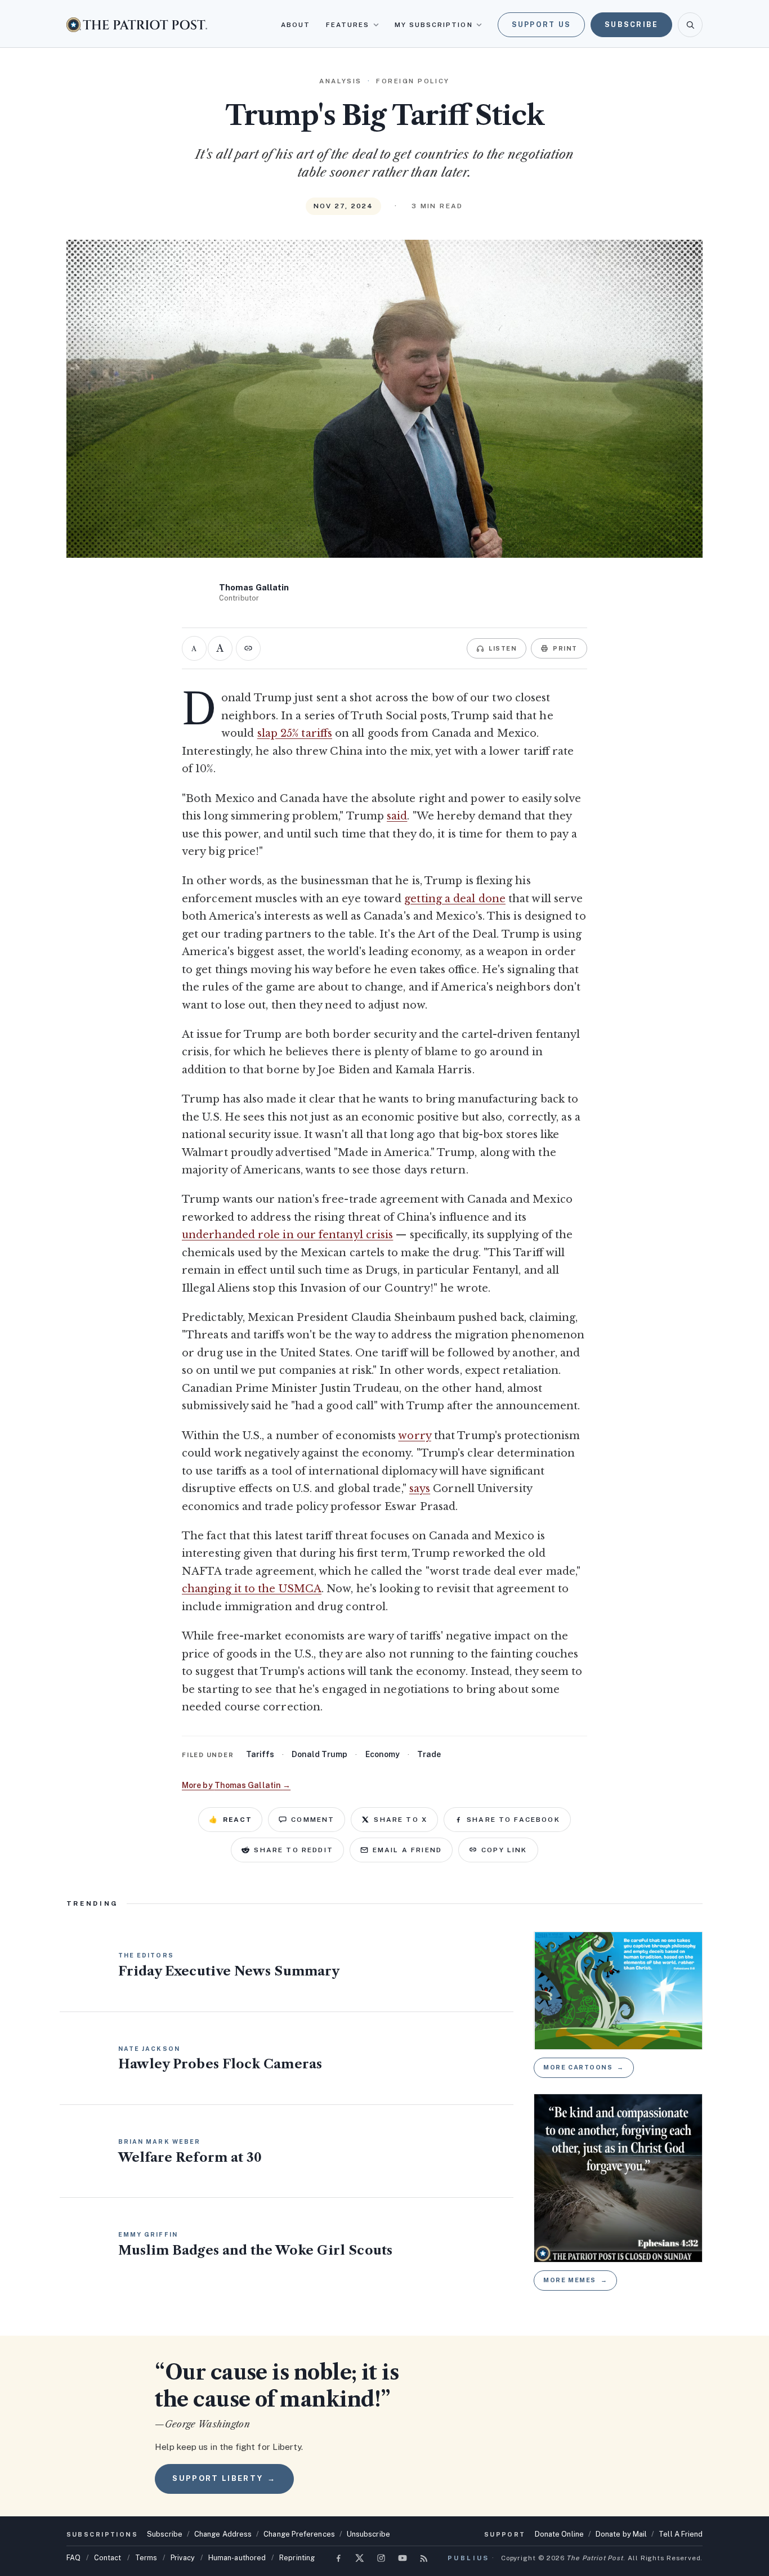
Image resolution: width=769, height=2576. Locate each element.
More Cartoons (584, 2067)
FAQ (73, 2558)
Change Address (223, 2534)
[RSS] (424, 2558)
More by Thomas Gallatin (236, 1785)
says (420, 1489)
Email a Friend (407, 1850)
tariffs (260, 1754)
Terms (146, 2558)
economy (383, 1754)
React (230, 1820)
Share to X (401, 1820)
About (296, 25)
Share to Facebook (513, 1820)
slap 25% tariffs (295, 733)
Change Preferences (299, 2534)
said (397, 816)
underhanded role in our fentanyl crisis (287, 1235)
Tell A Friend (681, 2534)
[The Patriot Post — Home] (137, 24)
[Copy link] (248, 648)
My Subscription (434, 25)
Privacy (183, 2558)
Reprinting (297, 2558)
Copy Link (504, 1850)
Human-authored (237, 2558)
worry (414, 1436)
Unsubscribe (368, 2534)
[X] (360, 2558)
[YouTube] (403, 2558)
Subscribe (631, 24)
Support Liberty (224, 2478)
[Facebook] (338, 2558)
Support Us (542, 24)
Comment (313, 1820)
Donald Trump (319, 1754)
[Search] (690, 25)
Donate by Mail (621, 2534)
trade (429, 1754)
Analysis (340, 81)
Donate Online (559, 2534)
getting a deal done (455, 899)
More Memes (575, 2280)
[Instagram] (381, 2558)
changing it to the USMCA (252, 1589)
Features (348, 25)
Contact (108, 2558)
